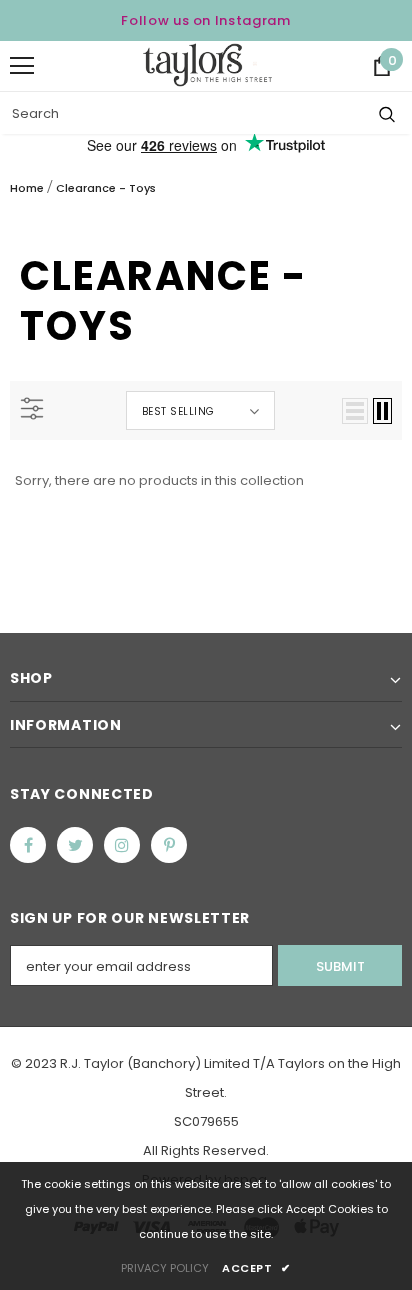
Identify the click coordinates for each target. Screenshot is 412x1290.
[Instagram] (122, 845)
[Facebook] (28, 845)
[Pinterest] (169, 845)
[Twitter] (75, 845)
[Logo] (207, 65)
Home (27, 188)
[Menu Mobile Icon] (22, 66)
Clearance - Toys (106, 188)
